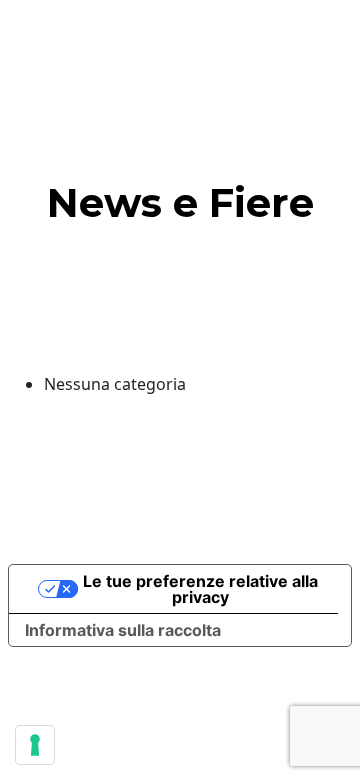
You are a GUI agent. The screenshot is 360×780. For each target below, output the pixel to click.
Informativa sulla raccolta (123, 630)
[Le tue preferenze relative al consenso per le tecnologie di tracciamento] (35, 745)
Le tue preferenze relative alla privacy (200, 589)
